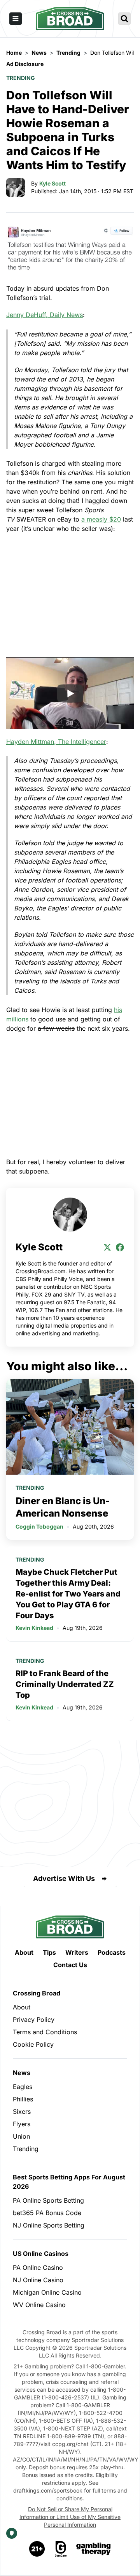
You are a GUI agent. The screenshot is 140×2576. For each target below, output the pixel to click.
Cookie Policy (33, 2044)
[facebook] (120, 1247)
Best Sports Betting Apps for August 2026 (69, 2182)
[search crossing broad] (124, 19)
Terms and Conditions (45, 2032)
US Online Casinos (41, 2254)
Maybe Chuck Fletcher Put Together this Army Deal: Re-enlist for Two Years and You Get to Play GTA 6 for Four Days (68, 1594)
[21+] (37, 2549)
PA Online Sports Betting (48, 2200)
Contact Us (70, 1965)
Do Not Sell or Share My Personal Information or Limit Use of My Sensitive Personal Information (70, 2517)
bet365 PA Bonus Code (47, 2213)
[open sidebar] (16, 19)
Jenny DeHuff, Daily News (45, 315)
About (24, 1952)
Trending (21, 78)
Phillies (23, 2099)
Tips (49, 1952)
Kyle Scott (52, 183)
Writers (77, 1952)
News (22, 2073)
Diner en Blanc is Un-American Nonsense (63, 1507)
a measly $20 (101, 519)
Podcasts (112, 1952)
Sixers (22, 2111)
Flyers (22, 2124)
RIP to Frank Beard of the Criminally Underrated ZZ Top (65, 1684)
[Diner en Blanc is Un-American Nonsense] (70, 1427)
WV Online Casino (39, 2305)
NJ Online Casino (38, 2280)
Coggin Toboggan (39, 1526)
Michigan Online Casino (47, 2292)
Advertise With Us (64, 1878)
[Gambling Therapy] (94, 2549)
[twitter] (107, 1247)
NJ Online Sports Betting (49, 2225)
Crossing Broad (37, 1993)
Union (21, 2136)
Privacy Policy (34, 2020)
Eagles (23, 2087)
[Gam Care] (61, 2549)
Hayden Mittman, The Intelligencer (56, 742)
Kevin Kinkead (34, 1628)
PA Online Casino (38, 2267)
